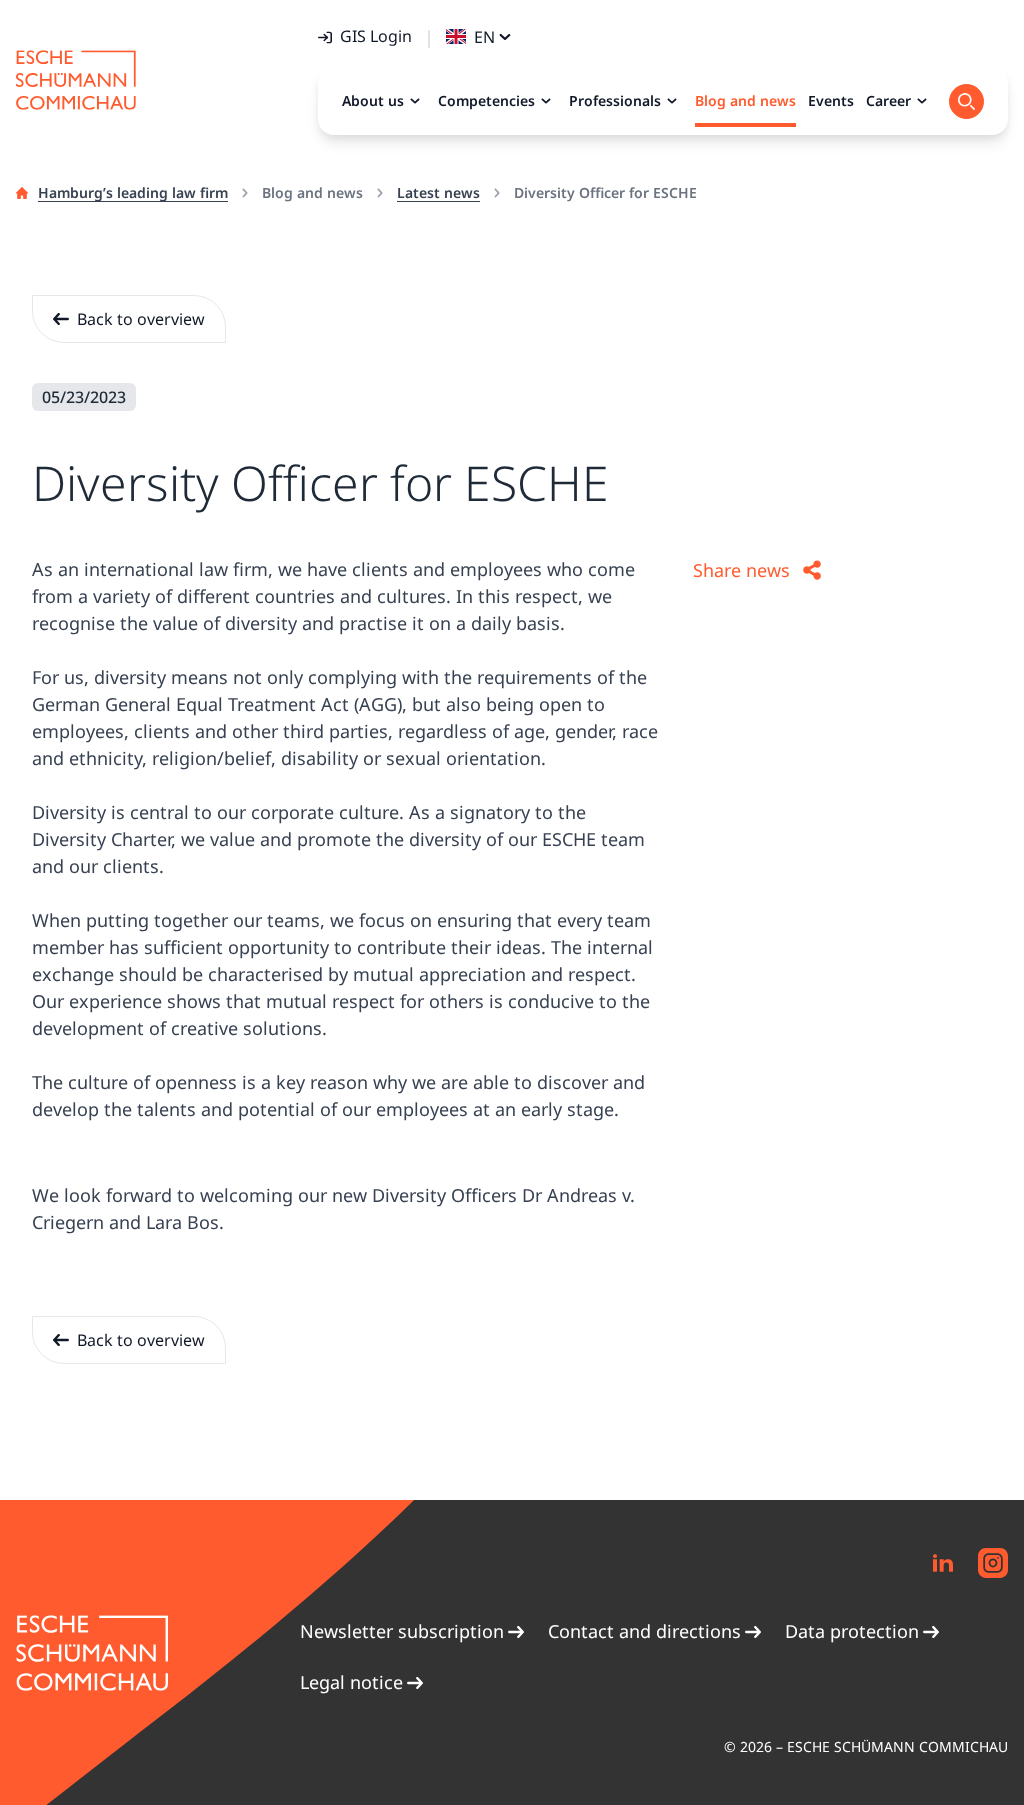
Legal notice (351, 1682)
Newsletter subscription (402, 1631)
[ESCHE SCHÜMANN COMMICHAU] (76, 80)
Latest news (438, 192)
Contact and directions (644, 1631)
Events (831, 100)
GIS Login (376, 36)
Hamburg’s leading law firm (133, 192)
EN (484, 37)
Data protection (852, 1631)
